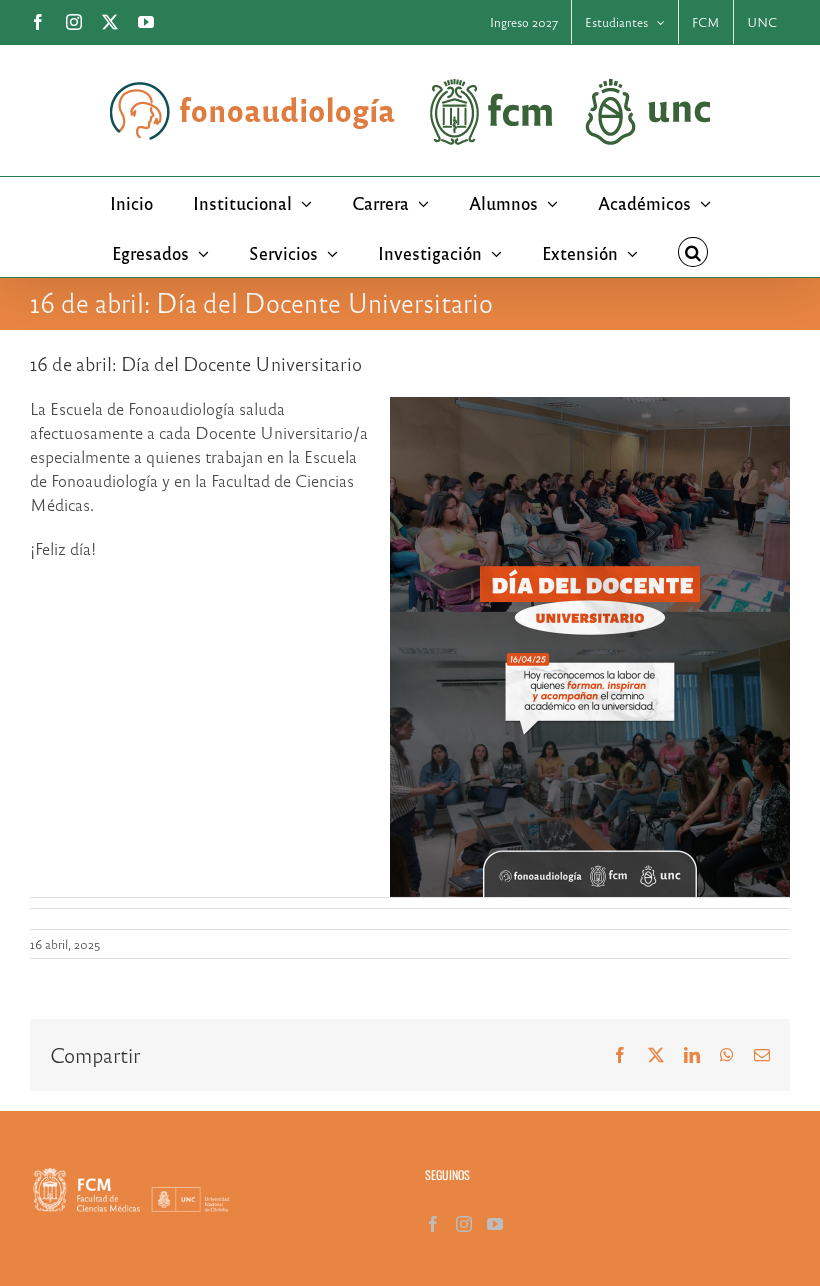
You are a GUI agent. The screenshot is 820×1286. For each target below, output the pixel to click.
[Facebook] (433, 1224)
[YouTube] (495, 1224)
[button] (693, 252)
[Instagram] (464, 1224)
